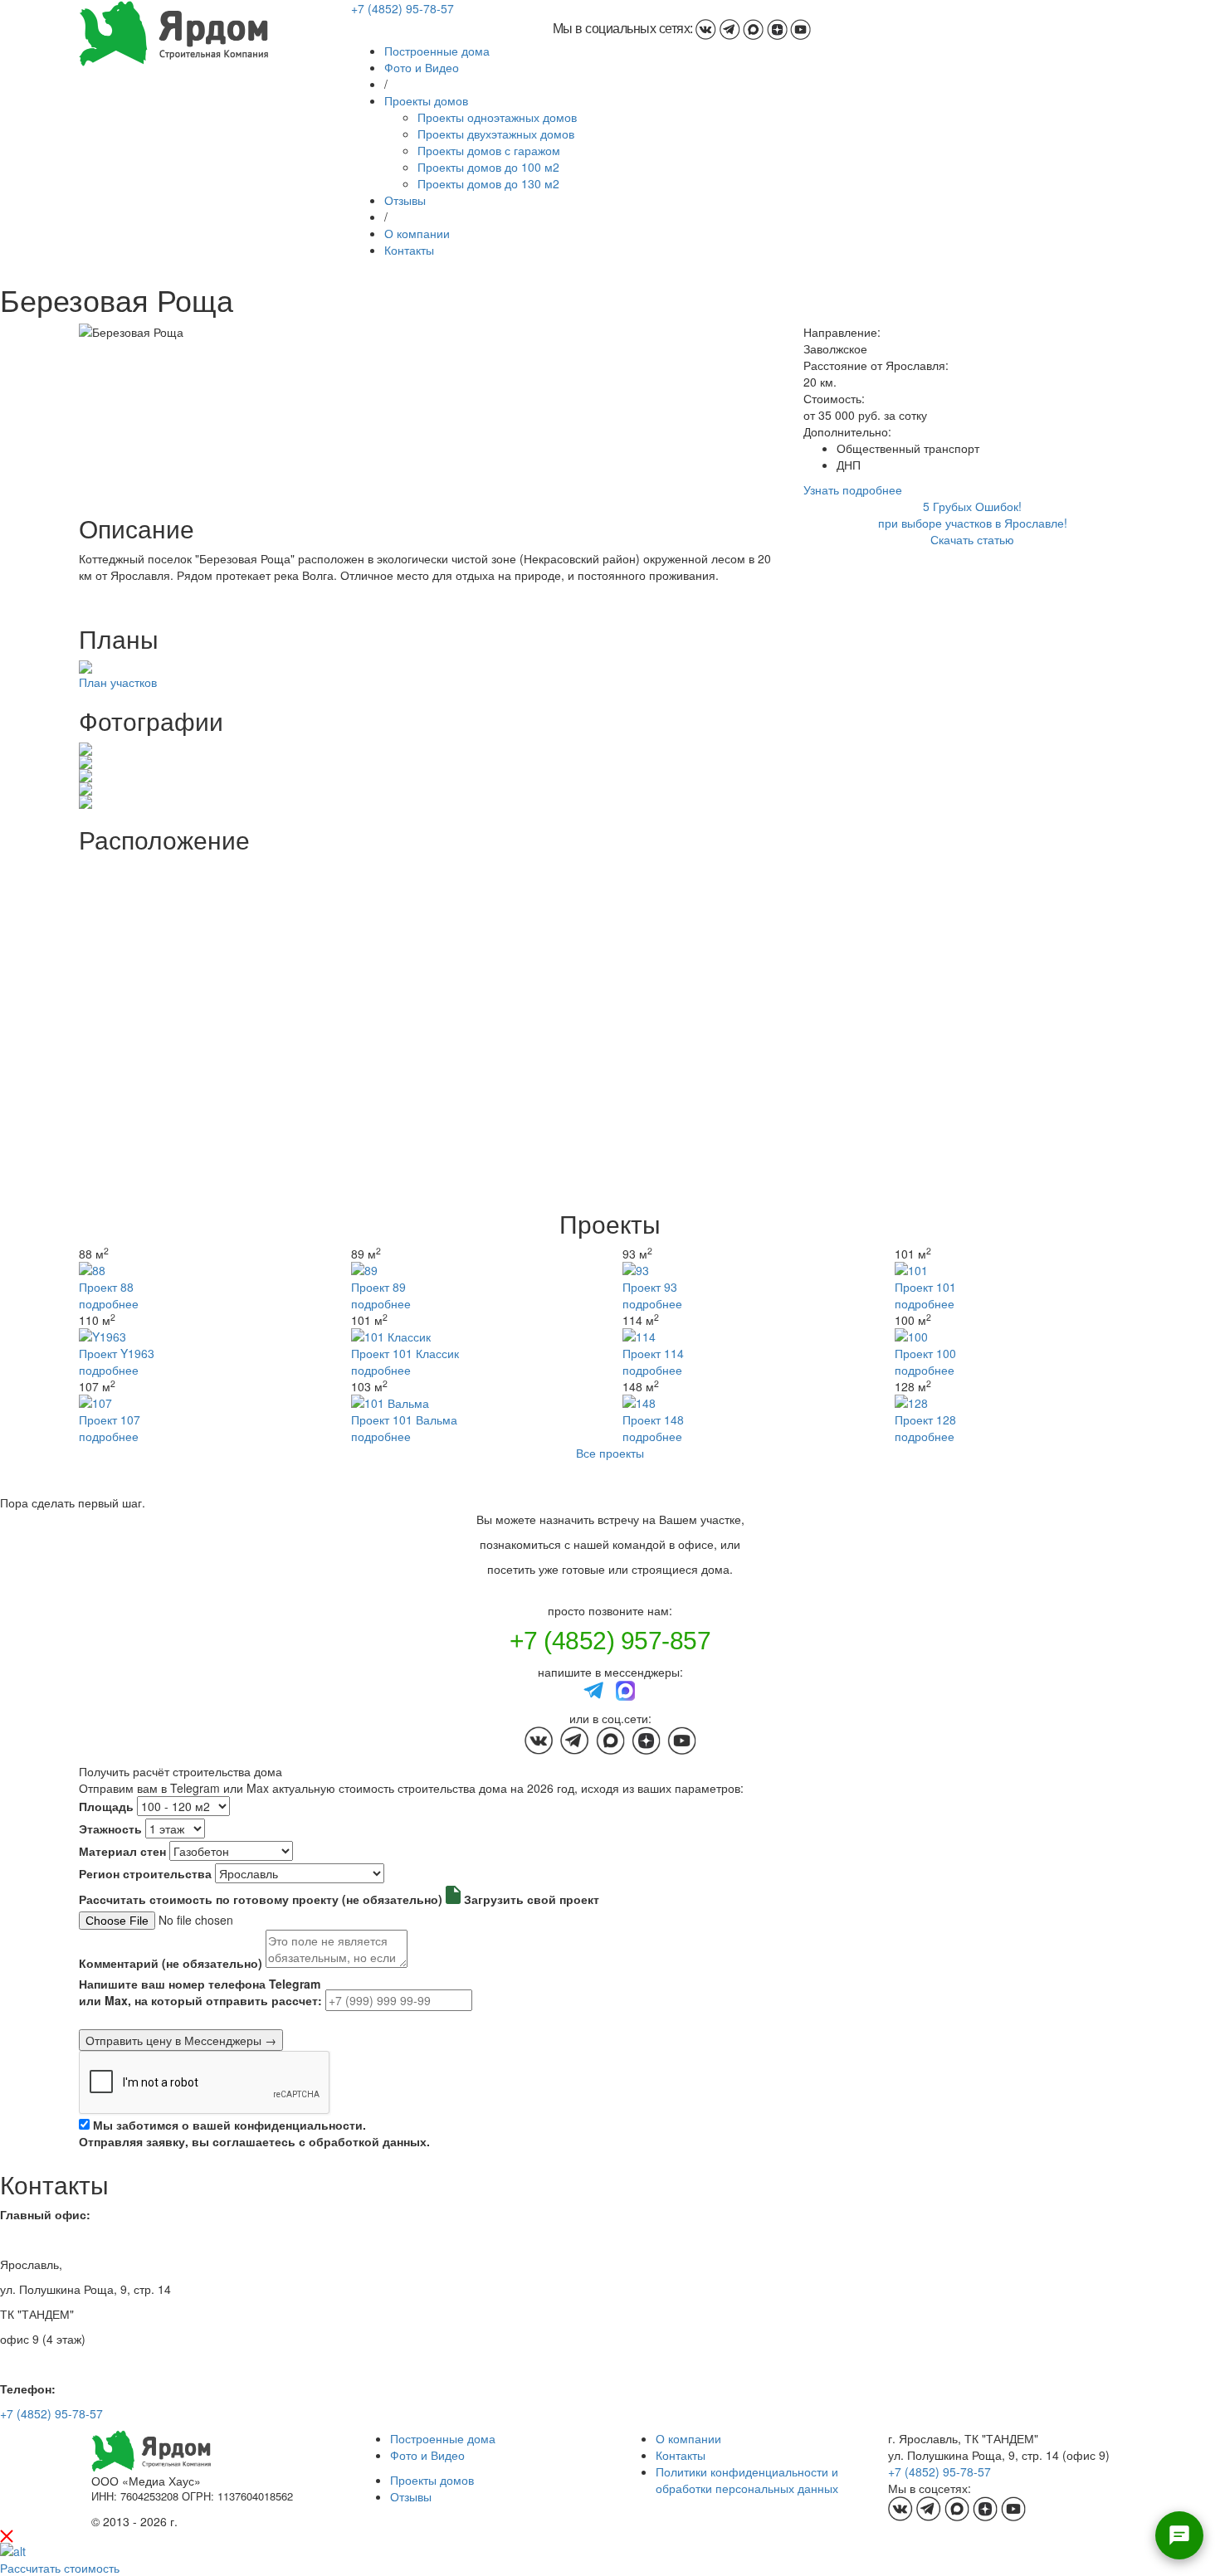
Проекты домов (426, 100)
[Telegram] (594, 1689)
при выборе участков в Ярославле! (973, 523)
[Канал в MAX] (753, 29)
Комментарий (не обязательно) (171, 1963)
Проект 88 (106, 1287)
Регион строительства (145, 1873)
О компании (417, 233)
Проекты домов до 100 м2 (488, 167)
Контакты (409, 250)
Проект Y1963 (117, 1353)
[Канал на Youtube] (800, 29)
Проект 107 (110, 1419)
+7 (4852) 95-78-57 (403, 8)
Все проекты (610, 1453)
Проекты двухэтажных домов (496, 134)
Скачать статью (972, 539)
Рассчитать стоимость (60, 2568)
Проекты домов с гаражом (489, 150)
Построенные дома (437, 51)
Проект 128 (925, 1419)
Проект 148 (653, 1419)
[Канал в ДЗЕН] (777, 29)
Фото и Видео (422, 67)
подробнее (109, 1303)
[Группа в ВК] (706, 29)
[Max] (626, 1689)
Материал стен (122, 1851)
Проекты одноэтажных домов (497, 117)
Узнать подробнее (853, 489)
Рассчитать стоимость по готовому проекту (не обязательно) (261, 1899)
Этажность (110, 1829)
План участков (118, 682)
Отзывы (405, 200)
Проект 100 (925, 1353)
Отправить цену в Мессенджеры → (181, 2040)
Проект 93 (650, 1287)
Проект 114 (653, 1353)
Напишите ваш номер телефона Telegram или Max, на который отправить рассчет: (200, 1992)
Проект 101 (925, 1287)
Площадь (106, 1806)
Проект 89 (378, 1287)
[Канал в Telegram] (730, 29)
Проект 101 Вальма (404, 1419)
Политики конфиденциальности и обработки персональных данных (747, 2480)
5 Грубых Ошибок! (972, 506)
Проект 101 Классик (405, 1353)
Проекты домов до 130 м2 (488, 183)
